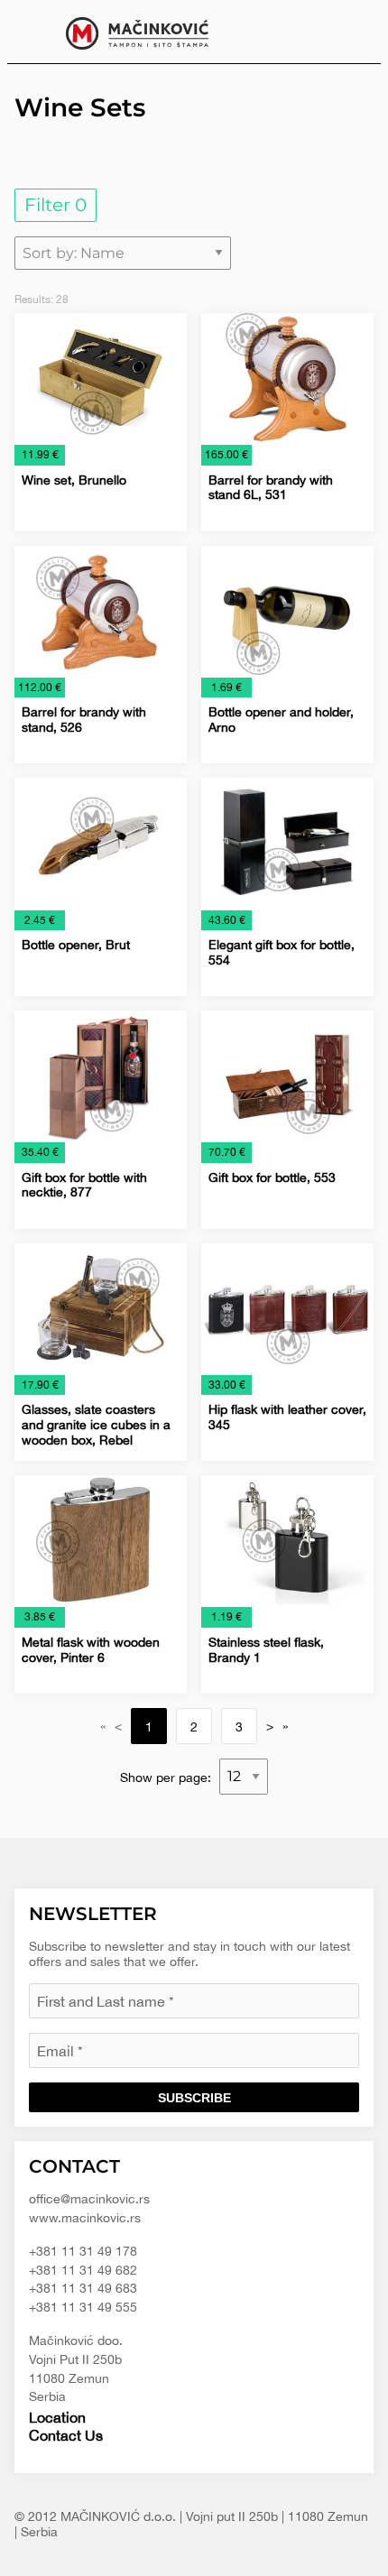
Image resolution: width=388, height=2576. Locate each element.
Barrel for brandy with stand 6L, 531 (271, 488)
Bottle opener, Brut (76, 945)
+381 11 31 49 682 (83, 2270)
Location (57, 2417)
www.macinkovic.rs (85, 2218)
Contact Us (66, 2435)
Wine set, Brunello (74, 480)
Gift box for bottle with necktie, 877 (84, 1185)
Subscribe (194, 2098)
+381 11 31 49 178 (83, 2251)
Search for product (354, 32)
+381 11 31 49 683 (83, 2288)
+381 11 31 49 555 (83, 2307)
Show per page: (167, 1777)
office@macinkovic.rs (89, 2199)
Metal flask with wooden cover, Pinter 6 (91, 1650)
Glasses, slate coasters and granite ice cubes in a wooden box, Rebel (96, 1425)
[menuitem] (354, 32)
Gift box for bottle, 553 (272, 1177)
